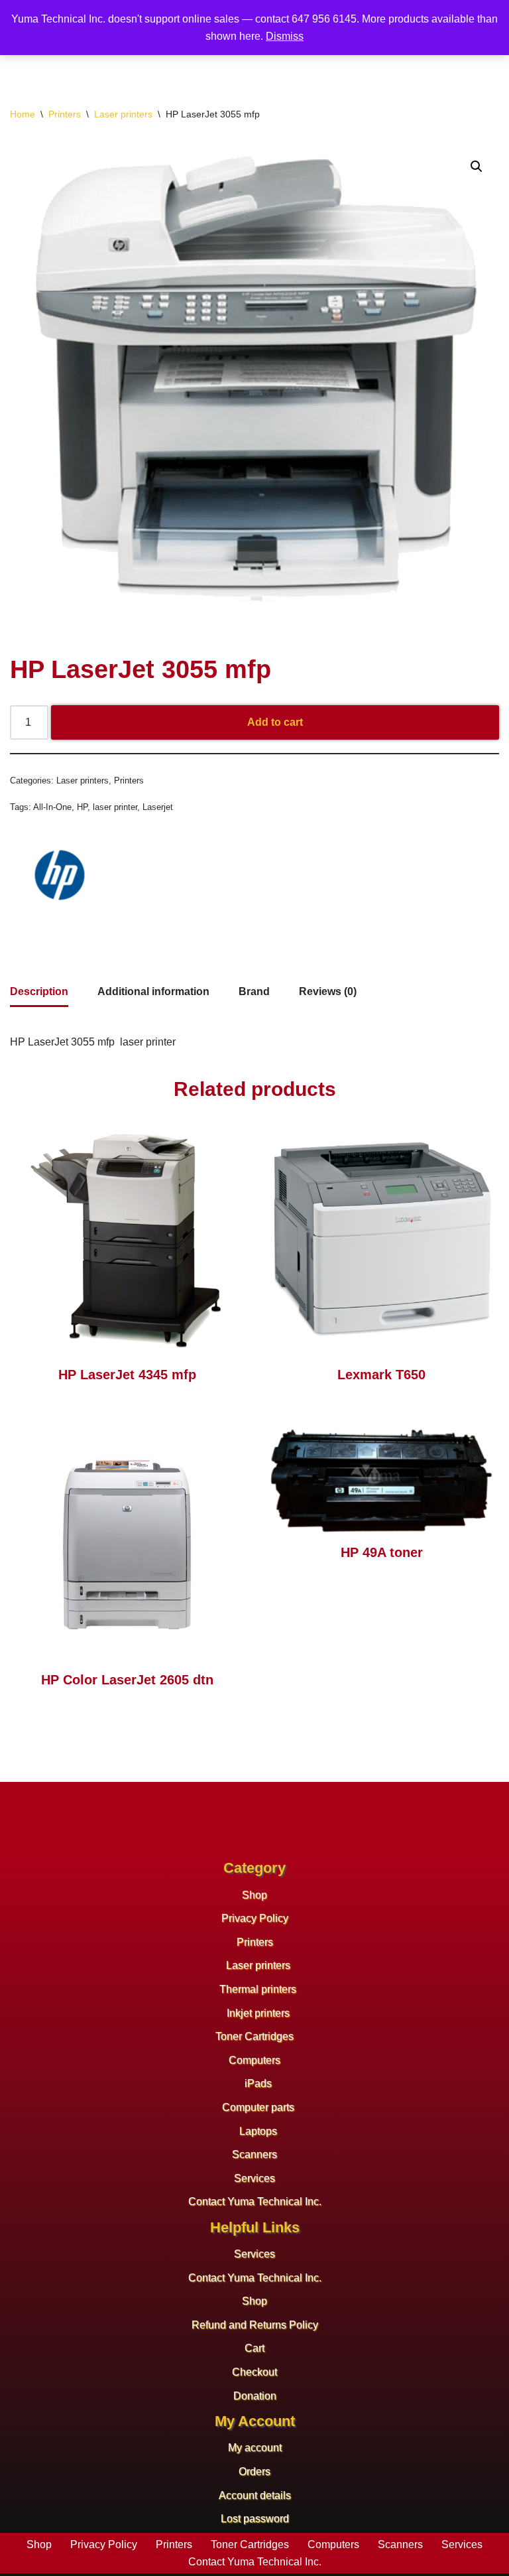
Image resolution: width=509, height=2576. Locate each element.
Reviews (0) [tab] (328, 991)
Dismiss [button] (285, 36)
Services (254, 2178)
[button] (477, 167)
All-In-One (52, 807)
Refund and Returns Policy (255, 2325)
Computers (254, 2060)
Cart (254, 2348)
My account (255, 2448)
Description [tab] (39, 991)
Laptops (258, 2131)
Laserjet (158, 807)
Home (23, 114)
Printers (65, 114)
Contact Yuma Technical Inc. (255, 2202)
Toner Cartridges (254, 2036)
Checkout (254, 2372)
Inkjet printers (258, 2013)
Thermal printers (258, 1989)
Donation (255, 2396)
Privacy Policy (255, 1918)
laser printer (115, 807)
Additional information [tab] (153, 991)
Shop (254, 1895)
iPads (258, 2083)
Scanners (254, 2154)
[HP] (60, 878)
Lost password (255, 2519)
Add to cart (275, 722)
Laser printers (123, 114)
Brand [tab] (254, 991)
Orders (254, 2472)
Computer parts (258, 2107)
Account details (255, 2495)
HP (82, 807)
